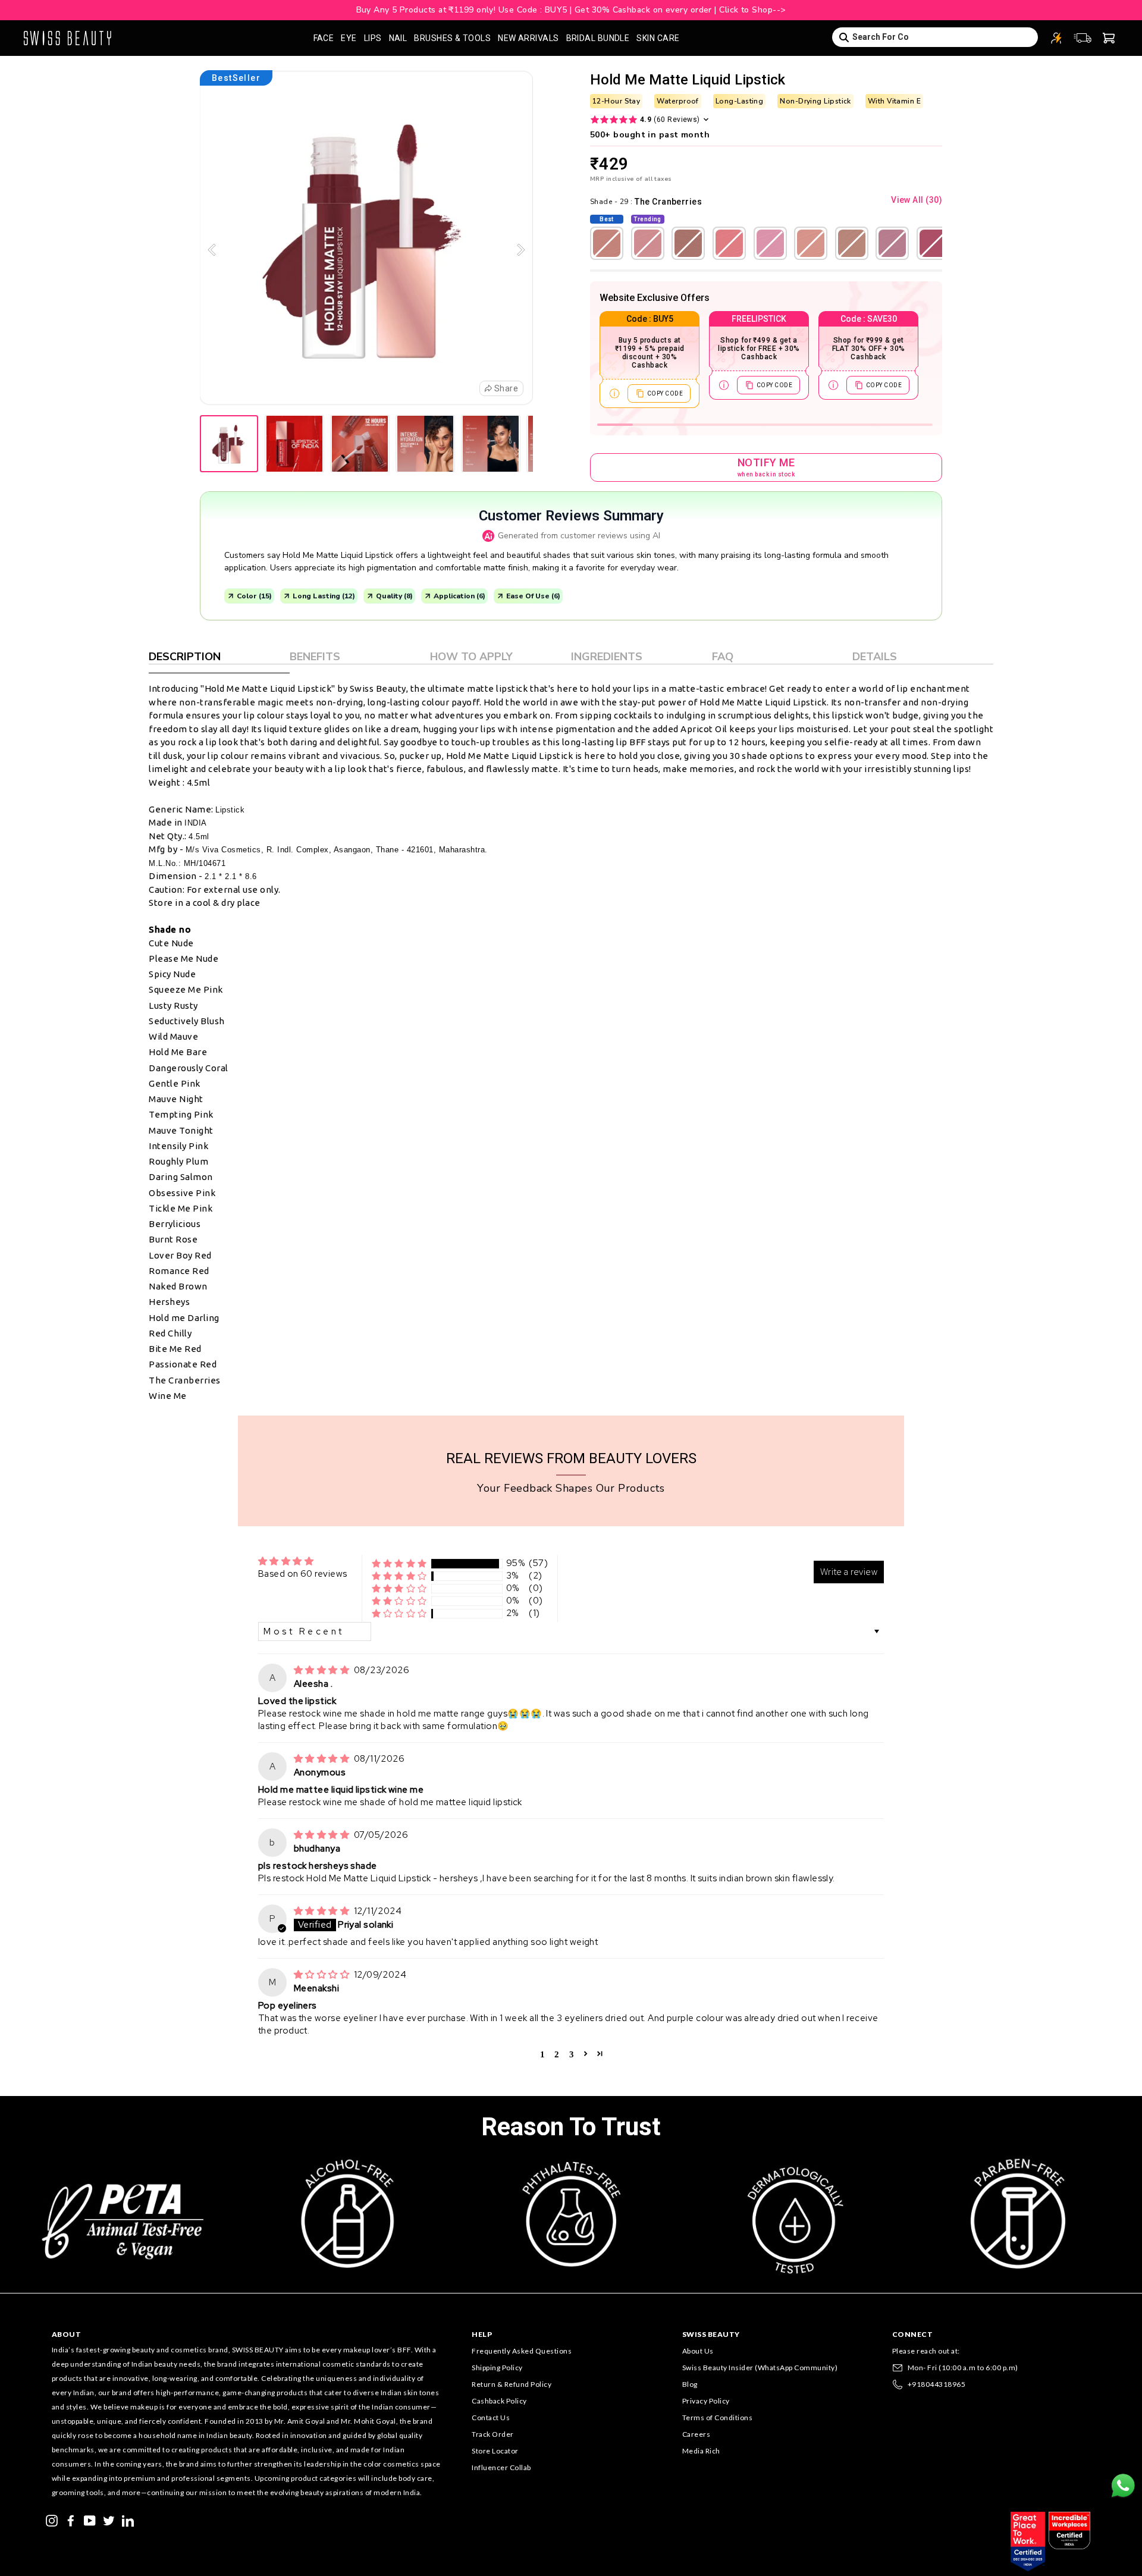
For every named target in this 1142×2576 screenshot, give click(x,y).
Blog (690, 2384)
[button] (399, 1563)
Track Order (493, 2434)
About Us (698, 2351)
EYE (349, 38)
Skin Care (658, 38)
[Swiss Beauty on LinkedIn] (128, 2519)
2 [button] (557, 2053)
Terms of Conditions (718, 2417)
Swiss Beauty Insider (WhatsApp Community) (760, 2368)
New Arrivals (528, 38)
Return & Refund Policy (512, 2384)
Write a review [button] (849, 1572)
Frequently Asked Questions (522, 2351)
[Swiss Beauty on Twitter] (109, 2519)
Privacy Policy (706, 2401)
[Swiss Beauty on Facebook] (71, 2519)
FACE (324, 38)
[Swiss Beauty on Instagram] (52, 2519)
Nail (398, 38)
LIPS (373, 38)
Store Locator (495, 2451)
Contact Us (491, 2417)
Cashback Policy (499, 2401)
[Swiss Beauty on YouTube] (90, 2519)
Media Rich (701, 2451)
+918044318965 (937, 2384)
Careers (697, 2434)
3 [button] (572, 2053)
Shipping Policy (497, 2368)
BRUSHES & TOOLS (452, 38)
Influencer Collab (501, 2467)
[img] (323, 1670)
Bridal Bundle (598, 38)
